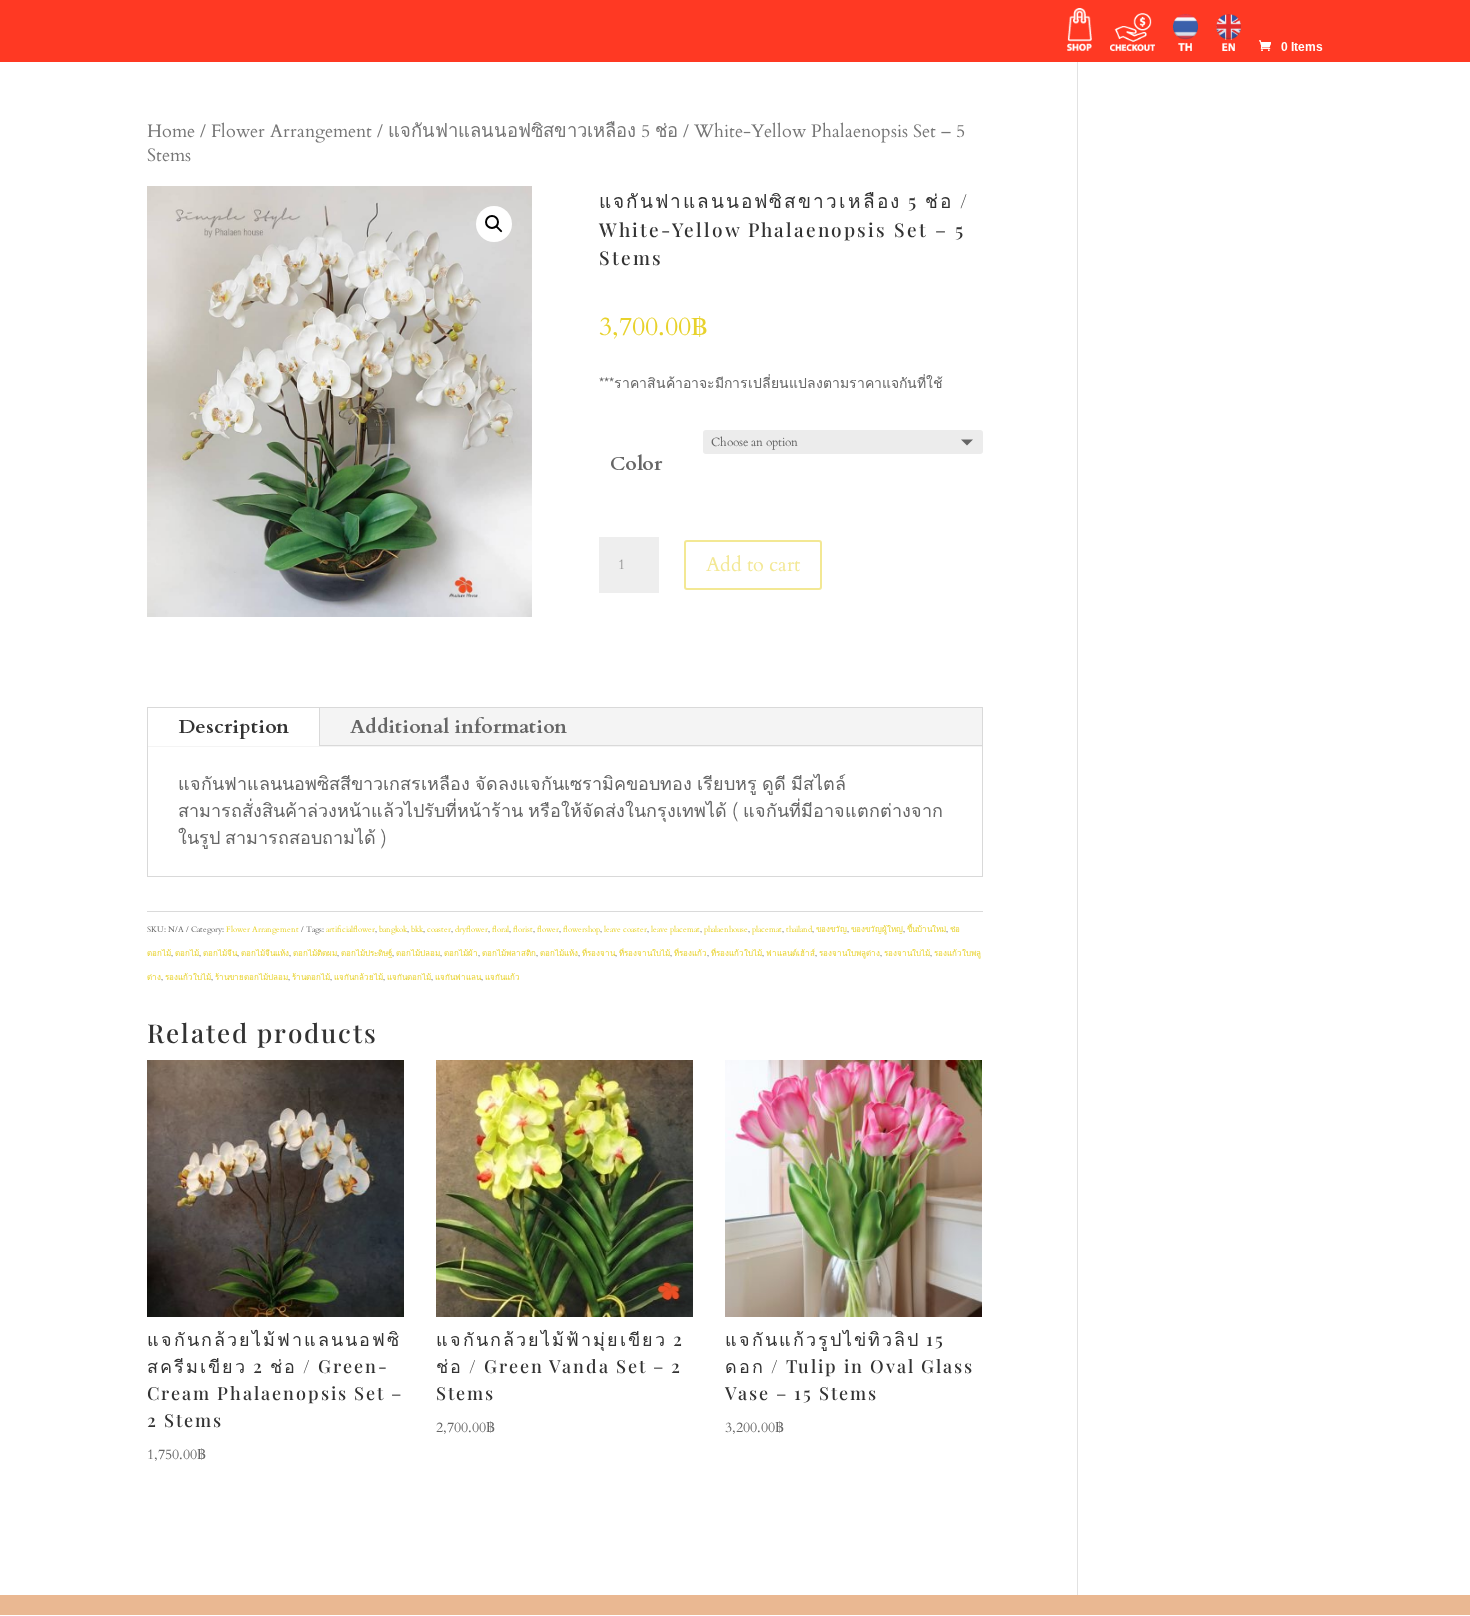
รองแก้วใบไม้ (188, 977)
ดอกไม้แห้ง (559, 953)
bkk (417, 929)
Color (636, 463)
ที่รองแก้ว (690, 953)
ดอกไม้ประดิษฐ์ (366, 953)
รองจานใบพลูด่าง (849, 953)
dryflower (471, 929)
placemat (767, 929)
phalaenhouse (726, 929)
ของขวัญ (831, 929)
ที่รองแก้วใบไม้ (736, 953)
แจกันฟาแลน (458, 977)
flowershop (581, 929)
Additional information (458, 726)
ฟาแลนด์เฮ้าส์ (790, 953)
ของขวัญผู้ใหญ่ (877, 929)
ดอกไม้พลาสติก (509, 953)
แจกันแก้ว (502, 977)
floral (500, 929)
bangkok (393, 929)
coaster (439, 929)
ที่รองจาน (598, 953)
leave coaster (625, 929)
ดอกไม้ (187, 953)
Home (171, 131)
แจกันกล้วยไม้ (358, 977)
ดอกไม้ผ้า (461, 953)
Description (233, 726)
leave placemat (675, 929)
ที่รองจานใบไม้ (644, 953)
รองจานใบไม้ (907, 953)
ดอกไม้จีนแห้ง (265, 953)
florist (523, 929)
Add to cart (753, 564)
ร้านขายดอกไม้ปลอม (251, 977)
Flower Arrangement (291, 131)
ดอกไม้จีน (220, 953)
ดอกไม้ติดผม (315, 953)
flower (548, 929)
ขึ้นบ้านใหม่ (926, 929)
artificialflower (350, 929)
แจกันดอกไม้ (409, 977)
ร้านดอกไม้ (311, 977)
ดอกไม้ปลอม (418, 953)
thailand (799, 929)
